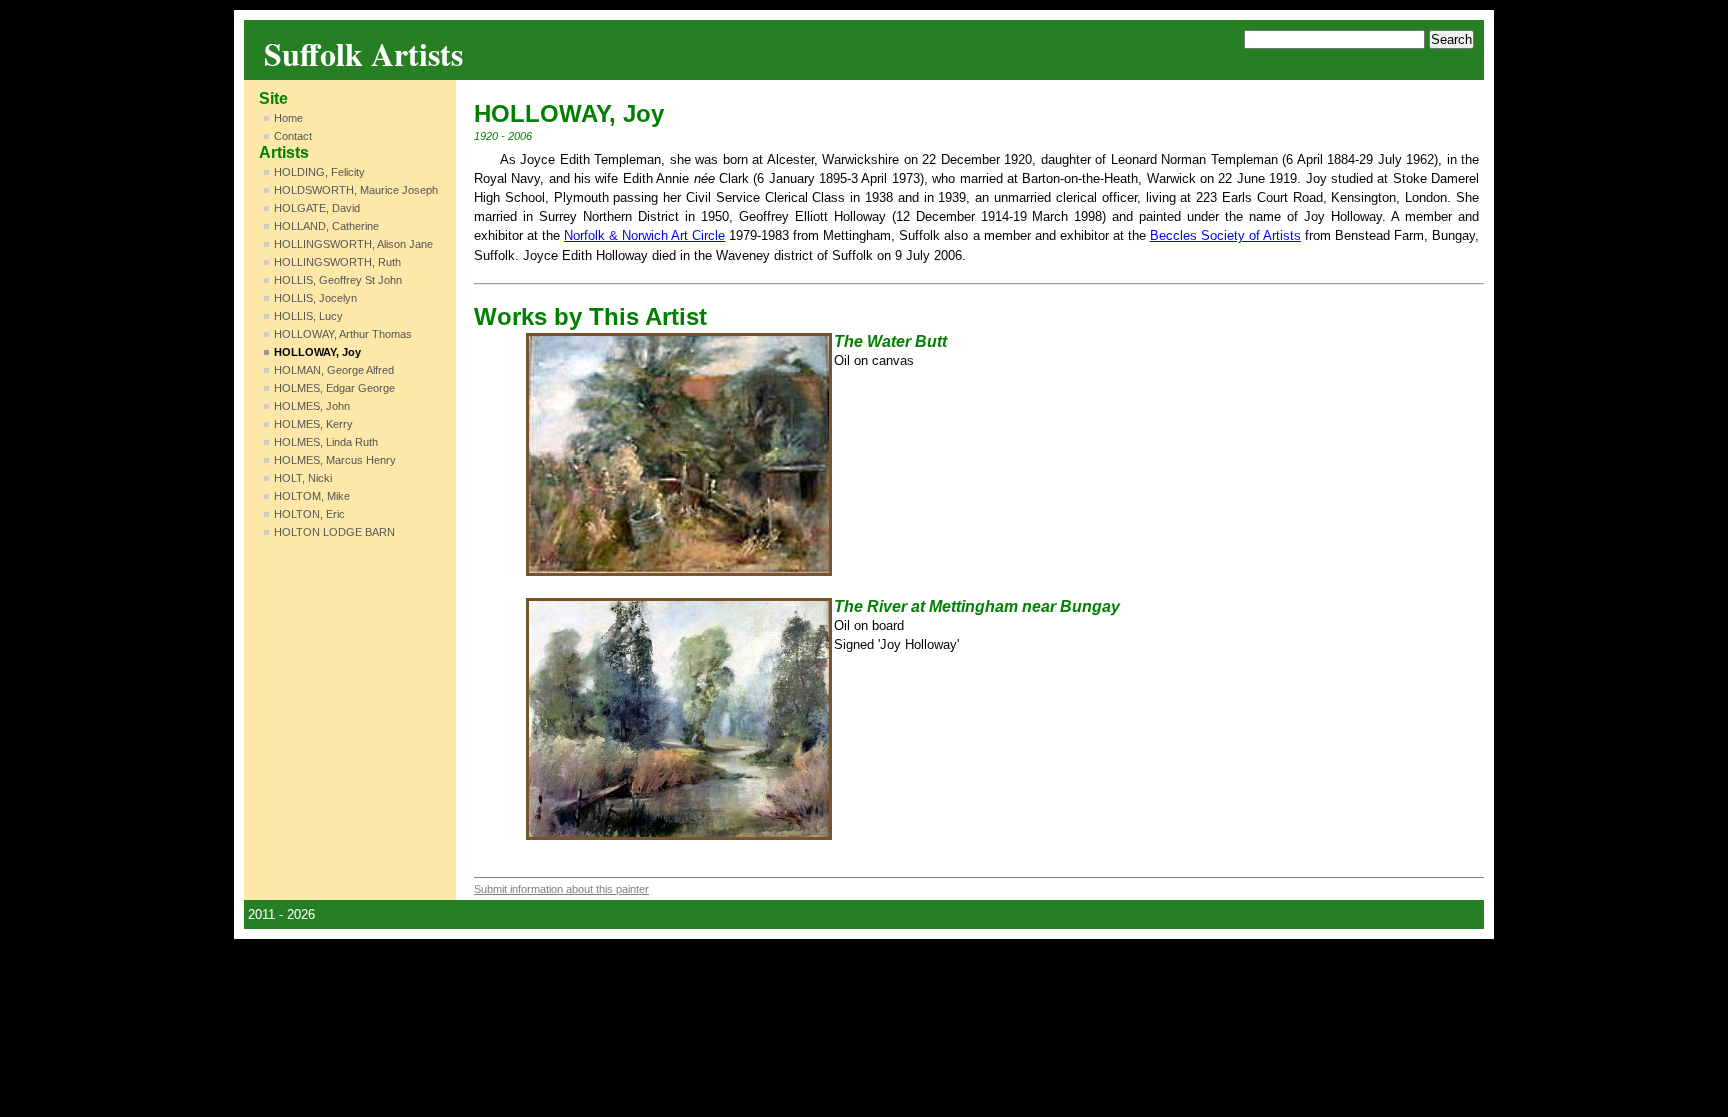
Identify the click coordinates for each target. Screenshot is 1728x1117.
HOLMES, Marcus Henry (335, 460)
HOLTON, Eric (309, 514)
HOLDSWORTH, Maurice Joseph (356, 190)
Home (288, 118)
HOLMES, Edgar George (334, 388)
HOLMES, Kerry (313, 424)
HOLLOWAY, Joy (317, 352)
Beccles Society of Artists (1225, 235)
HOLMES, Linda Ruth (326, 442)
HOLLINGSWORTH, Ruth (337, 262)
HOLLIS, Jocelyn (315, 298)
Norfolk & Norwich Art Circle (644, 235)
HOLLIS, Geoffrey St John (338, 280)
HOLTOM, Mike (312, 496)
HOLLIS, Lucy (308, 316)
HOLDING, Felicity (319, 172)
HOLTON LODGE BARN (334, 532)
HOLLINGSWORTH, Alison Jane (353, 244)
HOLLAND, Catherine (326, 226)
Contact (293, 136)
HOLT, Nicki (303, 478)
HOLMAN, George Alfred (334, 370)
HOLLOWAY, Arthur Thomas (343, 334)
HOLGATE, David (317, 208)
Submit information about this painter (561, 889)
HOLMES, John (312, 406)
